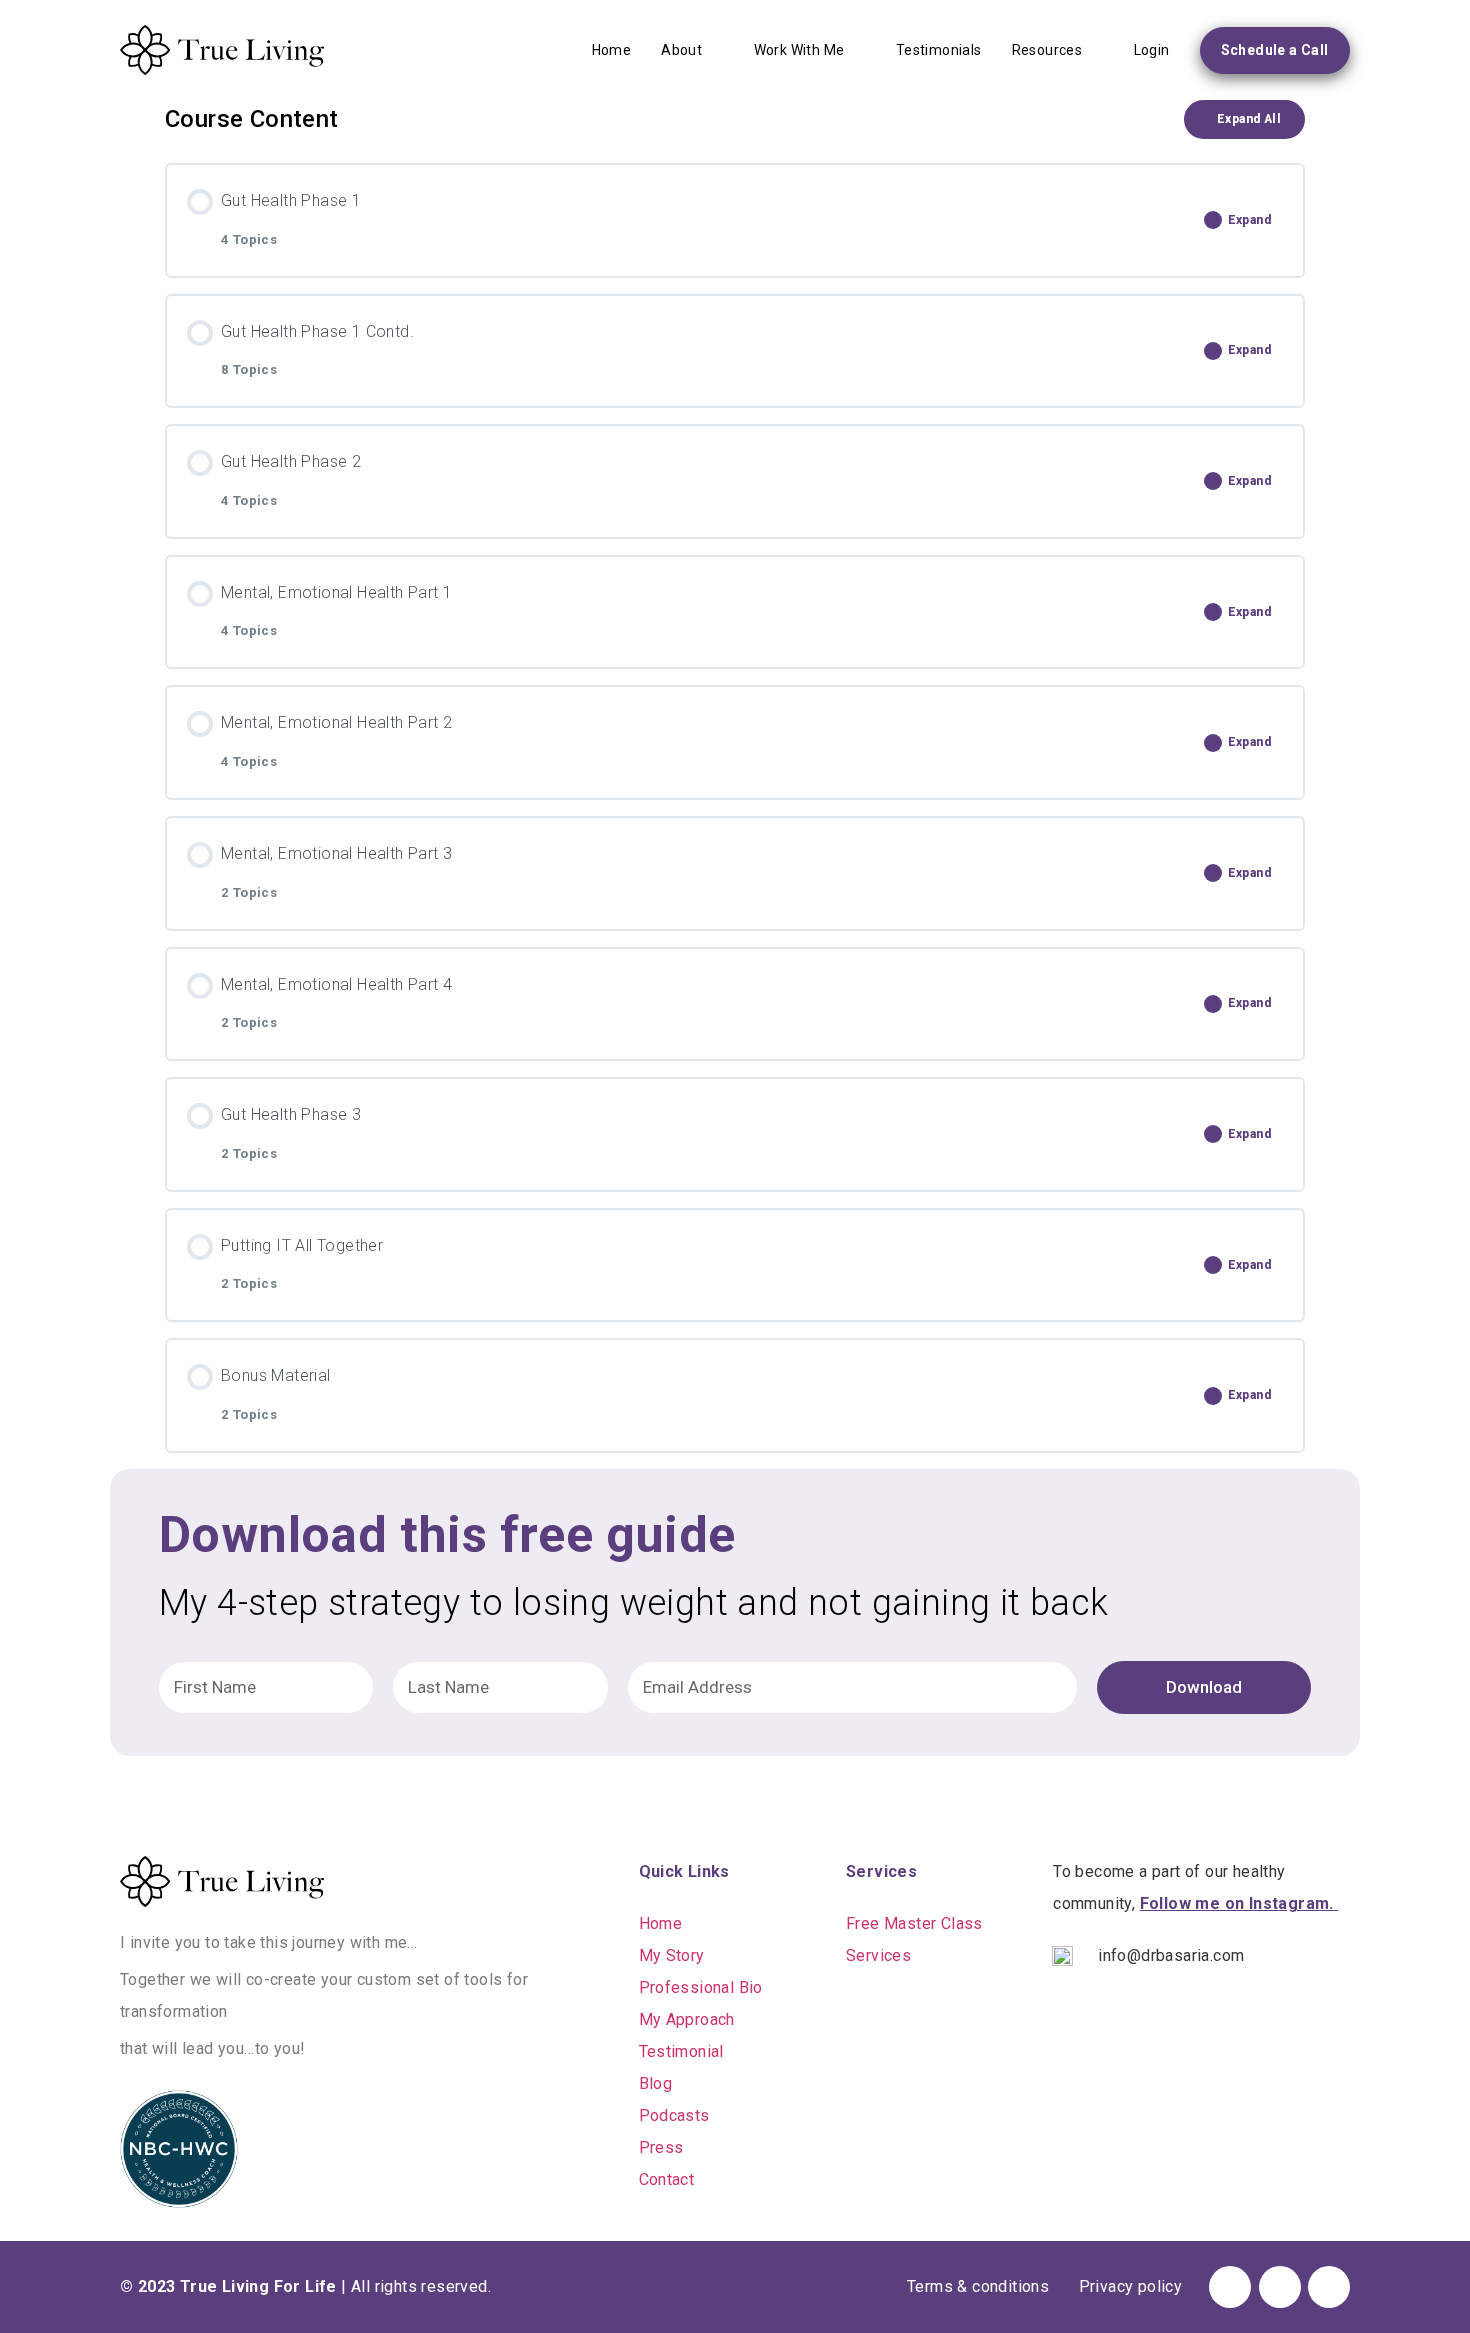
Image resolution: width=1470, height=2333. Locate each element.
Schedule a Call (1275, 50)
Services (878, 1955)
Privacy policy (1131, 2286)
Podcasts (674, 2115)
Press (661, 2147)
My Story (672, 1955)
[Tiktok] (1280, 2287)
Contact (667, 2179)
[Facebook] (1230, 2287)
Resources (1047, 50)
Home (612, 50)
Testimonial (681, 2051)
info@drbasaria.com (1171, 1955)
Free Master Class (914, 1923)
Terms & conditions (978, 2286)
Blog (656, 2083)
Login (1152, 50)
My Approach (687, 2019)
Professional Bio (701, 1987)
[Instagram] (1329, 2287)
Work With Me (799, 50)
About (681, 50)
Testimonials (939, 50)
